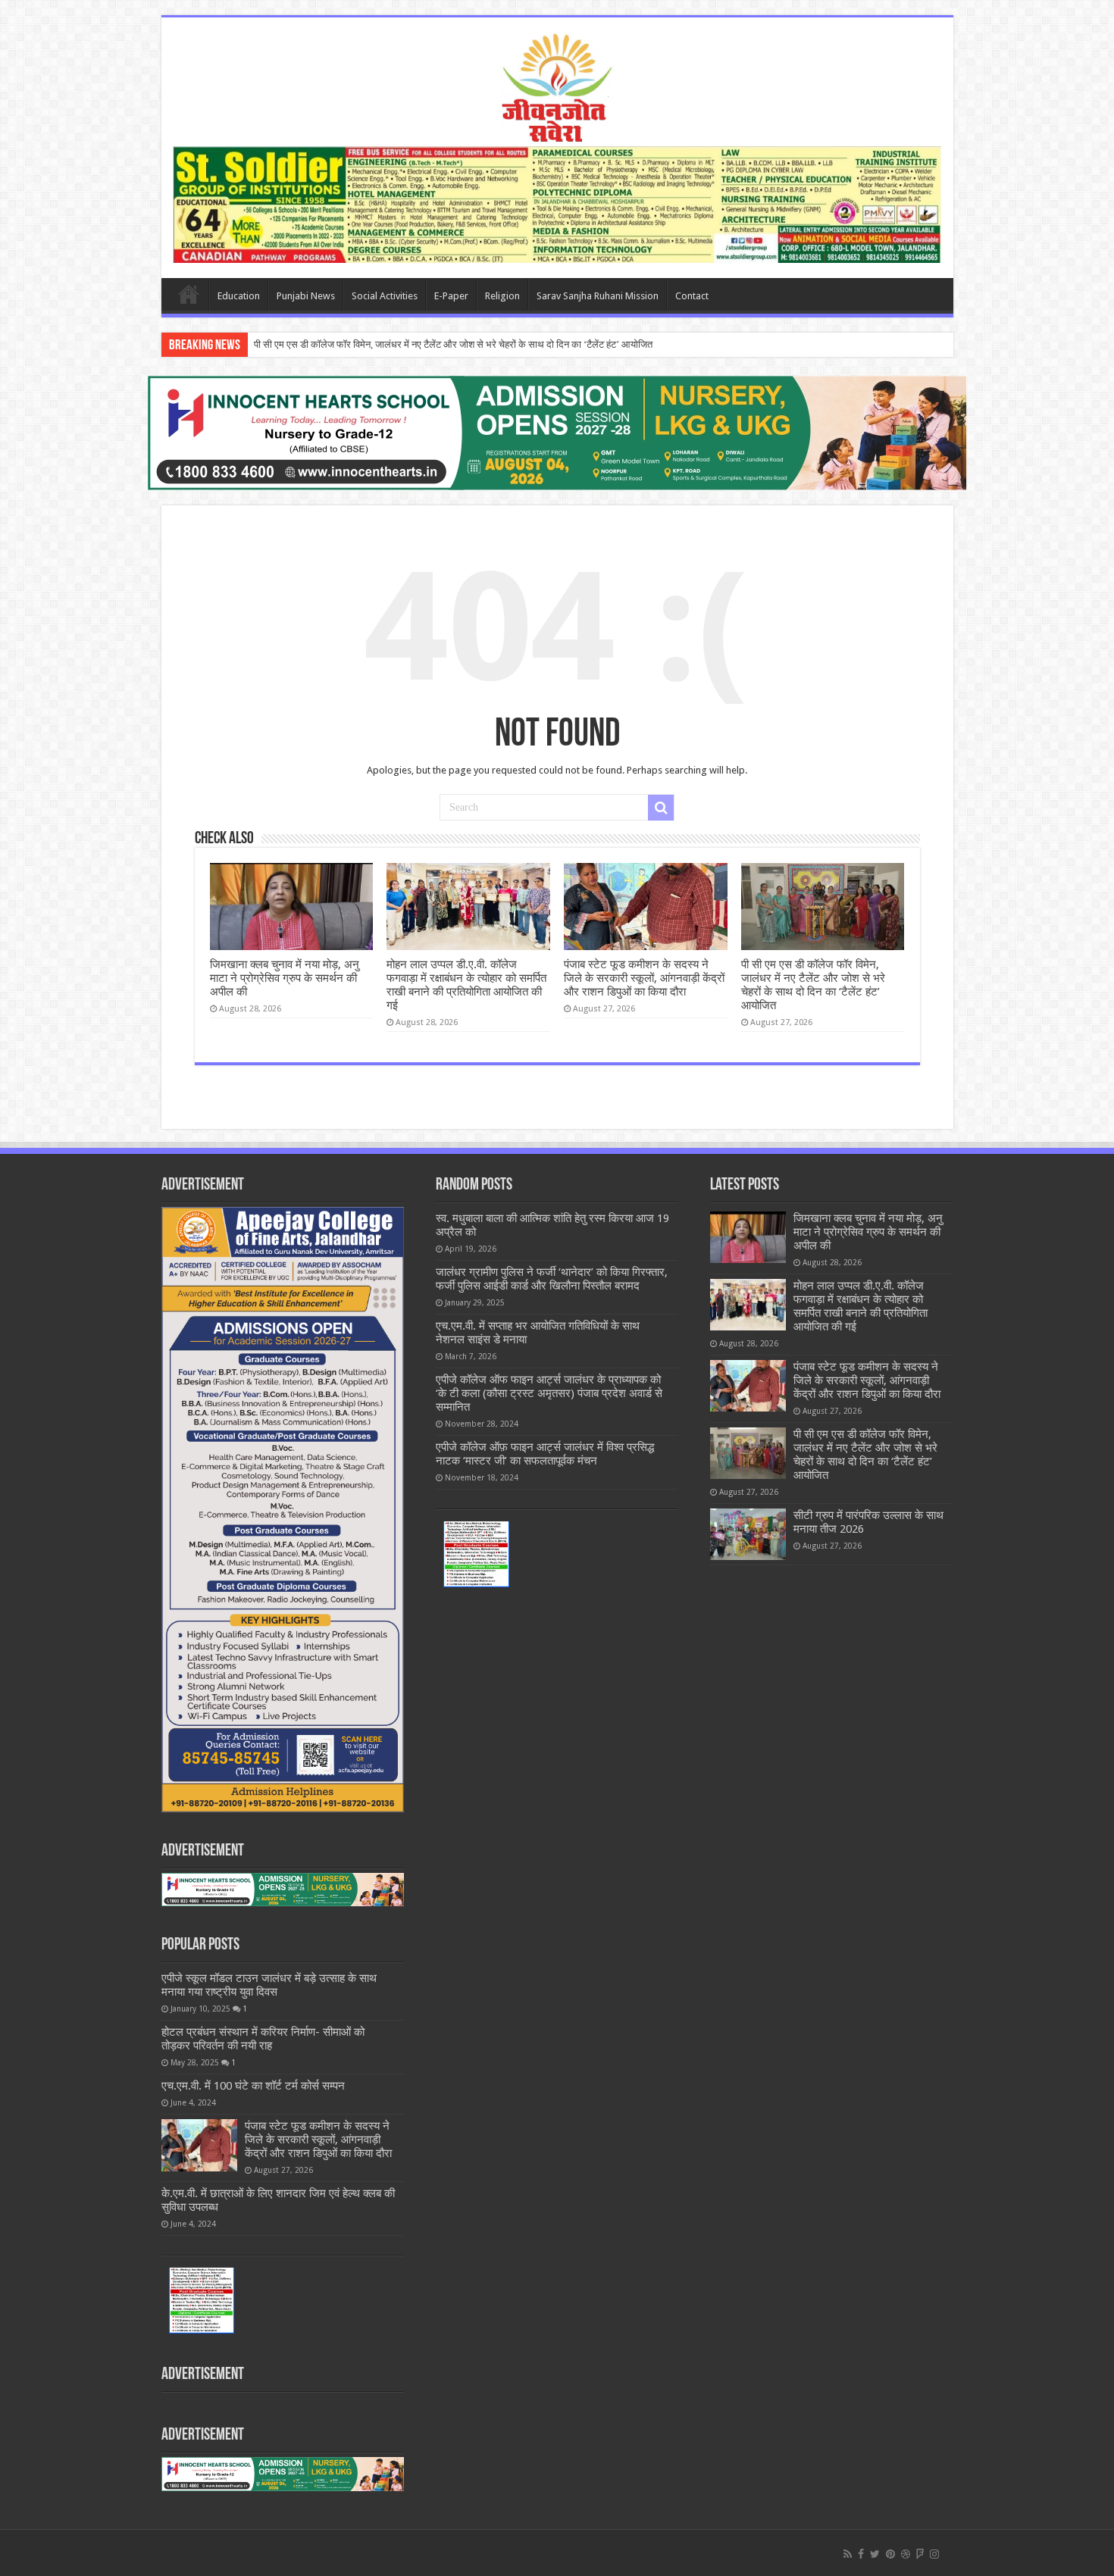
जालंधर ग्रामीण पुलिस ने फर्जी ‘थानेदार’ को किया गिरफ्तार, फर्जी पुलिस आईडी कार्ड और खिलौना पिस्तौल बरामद (552, 1279)
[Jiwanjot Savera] (557, 86)
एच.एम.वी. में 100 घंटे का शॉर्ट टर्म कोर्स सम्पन (253, 2086)
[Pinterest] (890, 2554)
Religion (502, 296)
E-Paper (451, 296)
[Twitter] (875, 2554)
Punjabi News (306, 296)
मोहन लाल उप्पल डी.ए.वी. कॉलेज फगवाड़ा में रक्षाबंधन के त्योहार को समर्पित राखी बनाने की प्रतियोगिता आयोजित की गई (466, 985)
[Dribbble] (906, 2554)
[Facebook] (861, 2554)
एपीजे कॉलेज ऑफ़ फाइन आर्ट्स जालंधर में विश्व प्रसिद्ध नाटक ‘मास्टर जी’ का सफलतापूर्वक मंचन (545, 1454)
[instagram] (934, 2554)
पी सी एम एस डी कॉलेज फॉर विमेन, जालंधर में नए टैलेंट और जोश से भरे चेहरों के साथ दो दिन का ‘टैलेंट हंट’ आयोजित (453, 344)
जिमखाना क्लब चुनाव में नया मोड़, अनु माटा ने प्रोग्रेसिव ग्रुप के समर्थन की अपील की (285, 978)
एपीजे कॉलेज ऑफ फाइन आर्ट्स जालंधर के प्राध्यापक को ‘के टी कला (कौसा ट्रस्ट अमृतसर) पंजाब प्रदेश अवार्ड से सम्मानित (549, 1393)
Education (239, 296)
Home (189, 294)
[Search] (661, 808)
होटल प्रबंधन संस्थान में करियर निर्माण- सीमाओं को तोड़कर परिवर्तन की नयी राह (263, 2039)
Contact (692, 296)
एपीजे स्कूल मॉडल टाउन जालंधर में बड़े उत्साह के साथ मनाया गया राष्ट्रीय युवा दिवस (269, 1985)
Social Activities (385, 296)
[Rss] (848, 2554)
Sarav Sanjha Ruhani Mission (598, 296)
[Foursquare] (920, 2554)
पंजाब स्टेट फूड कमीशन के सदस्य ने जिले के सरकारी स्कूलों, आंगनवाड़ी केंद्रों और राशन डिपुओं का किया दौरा (644, 978)
